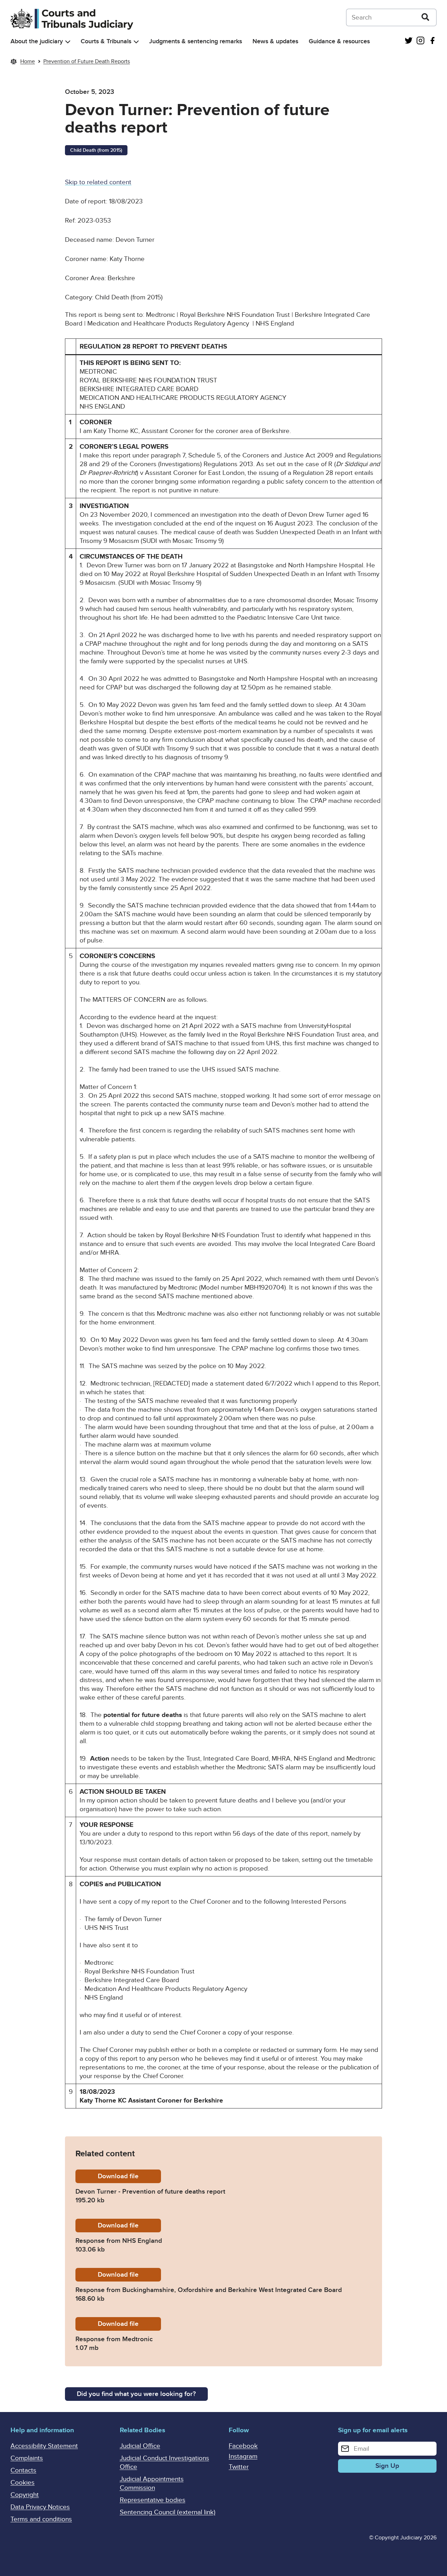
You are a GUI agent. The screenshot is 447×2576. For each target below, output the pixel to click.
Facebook (243, 2446)
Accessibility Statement (44, 2446)
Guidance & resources (339, 41)
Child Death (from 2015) (96, 150)
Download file (129, 2176)
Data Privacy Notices (40, 2507)
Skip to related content (98, 182)
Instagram (243, 2456)
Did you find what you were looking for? (136, 2394)
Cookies (23, 2483)
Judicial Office (140, 2446)
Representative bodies (153, 2500)
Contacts (23, 2470)
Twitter (239, 2467)
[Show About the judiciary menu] (68, 42)
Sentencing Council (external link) (168, 2512)
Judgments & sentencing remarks (196, 41)
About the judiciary (37, 41)
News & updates (275, 41)
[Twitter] (409, 41)
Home (28, 61)
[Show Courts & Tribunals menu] (136, 42)
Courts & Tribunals (106, 41)
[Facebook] (432, 41)
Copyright (25, 2495)
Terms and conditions (41, 2519)
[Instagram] (420, 41)
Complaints (27, 2458)
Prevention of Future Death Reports (87, 61)
